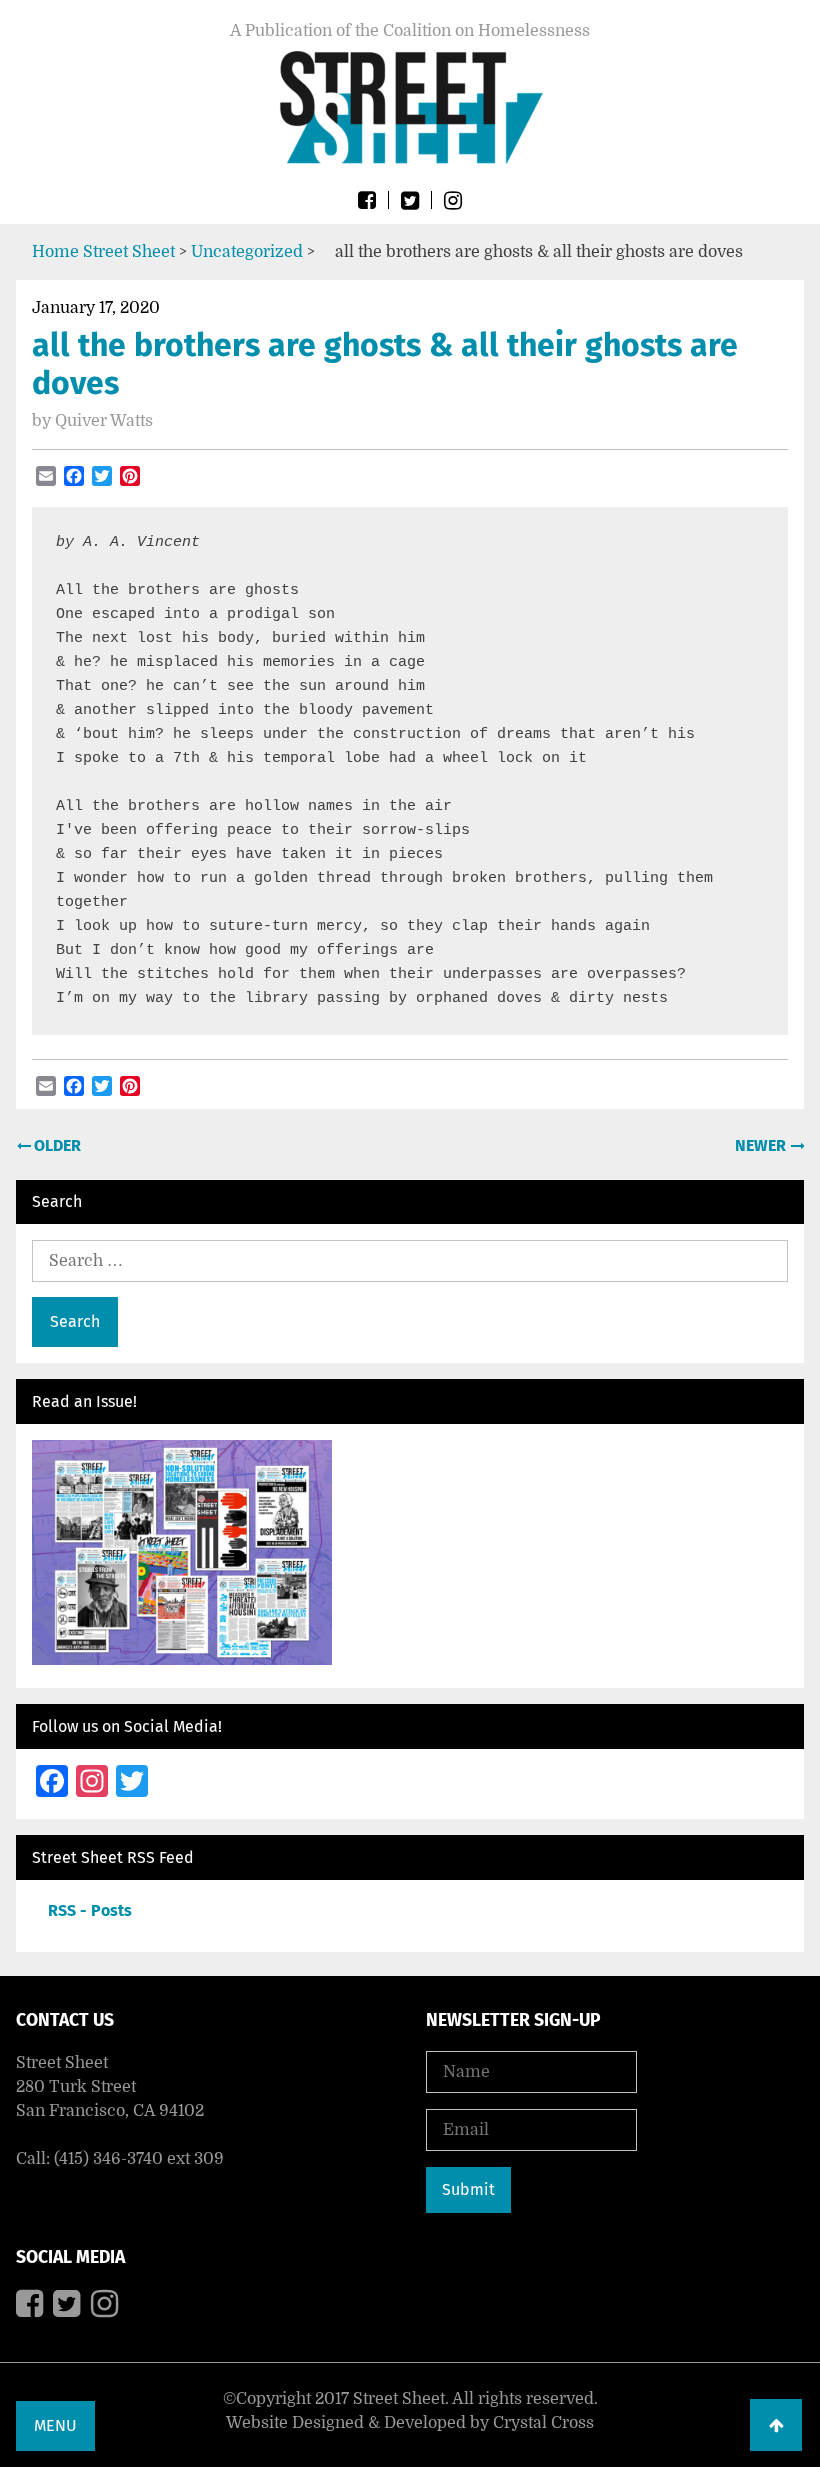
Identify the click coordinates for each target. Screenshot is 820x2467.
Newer (762, 1145)
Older (55, 1145)
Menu (55, 2425)
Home (55, 252)
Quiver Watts (104, 421)
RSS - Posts (90, 1910)
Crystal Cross (543, 2423)
